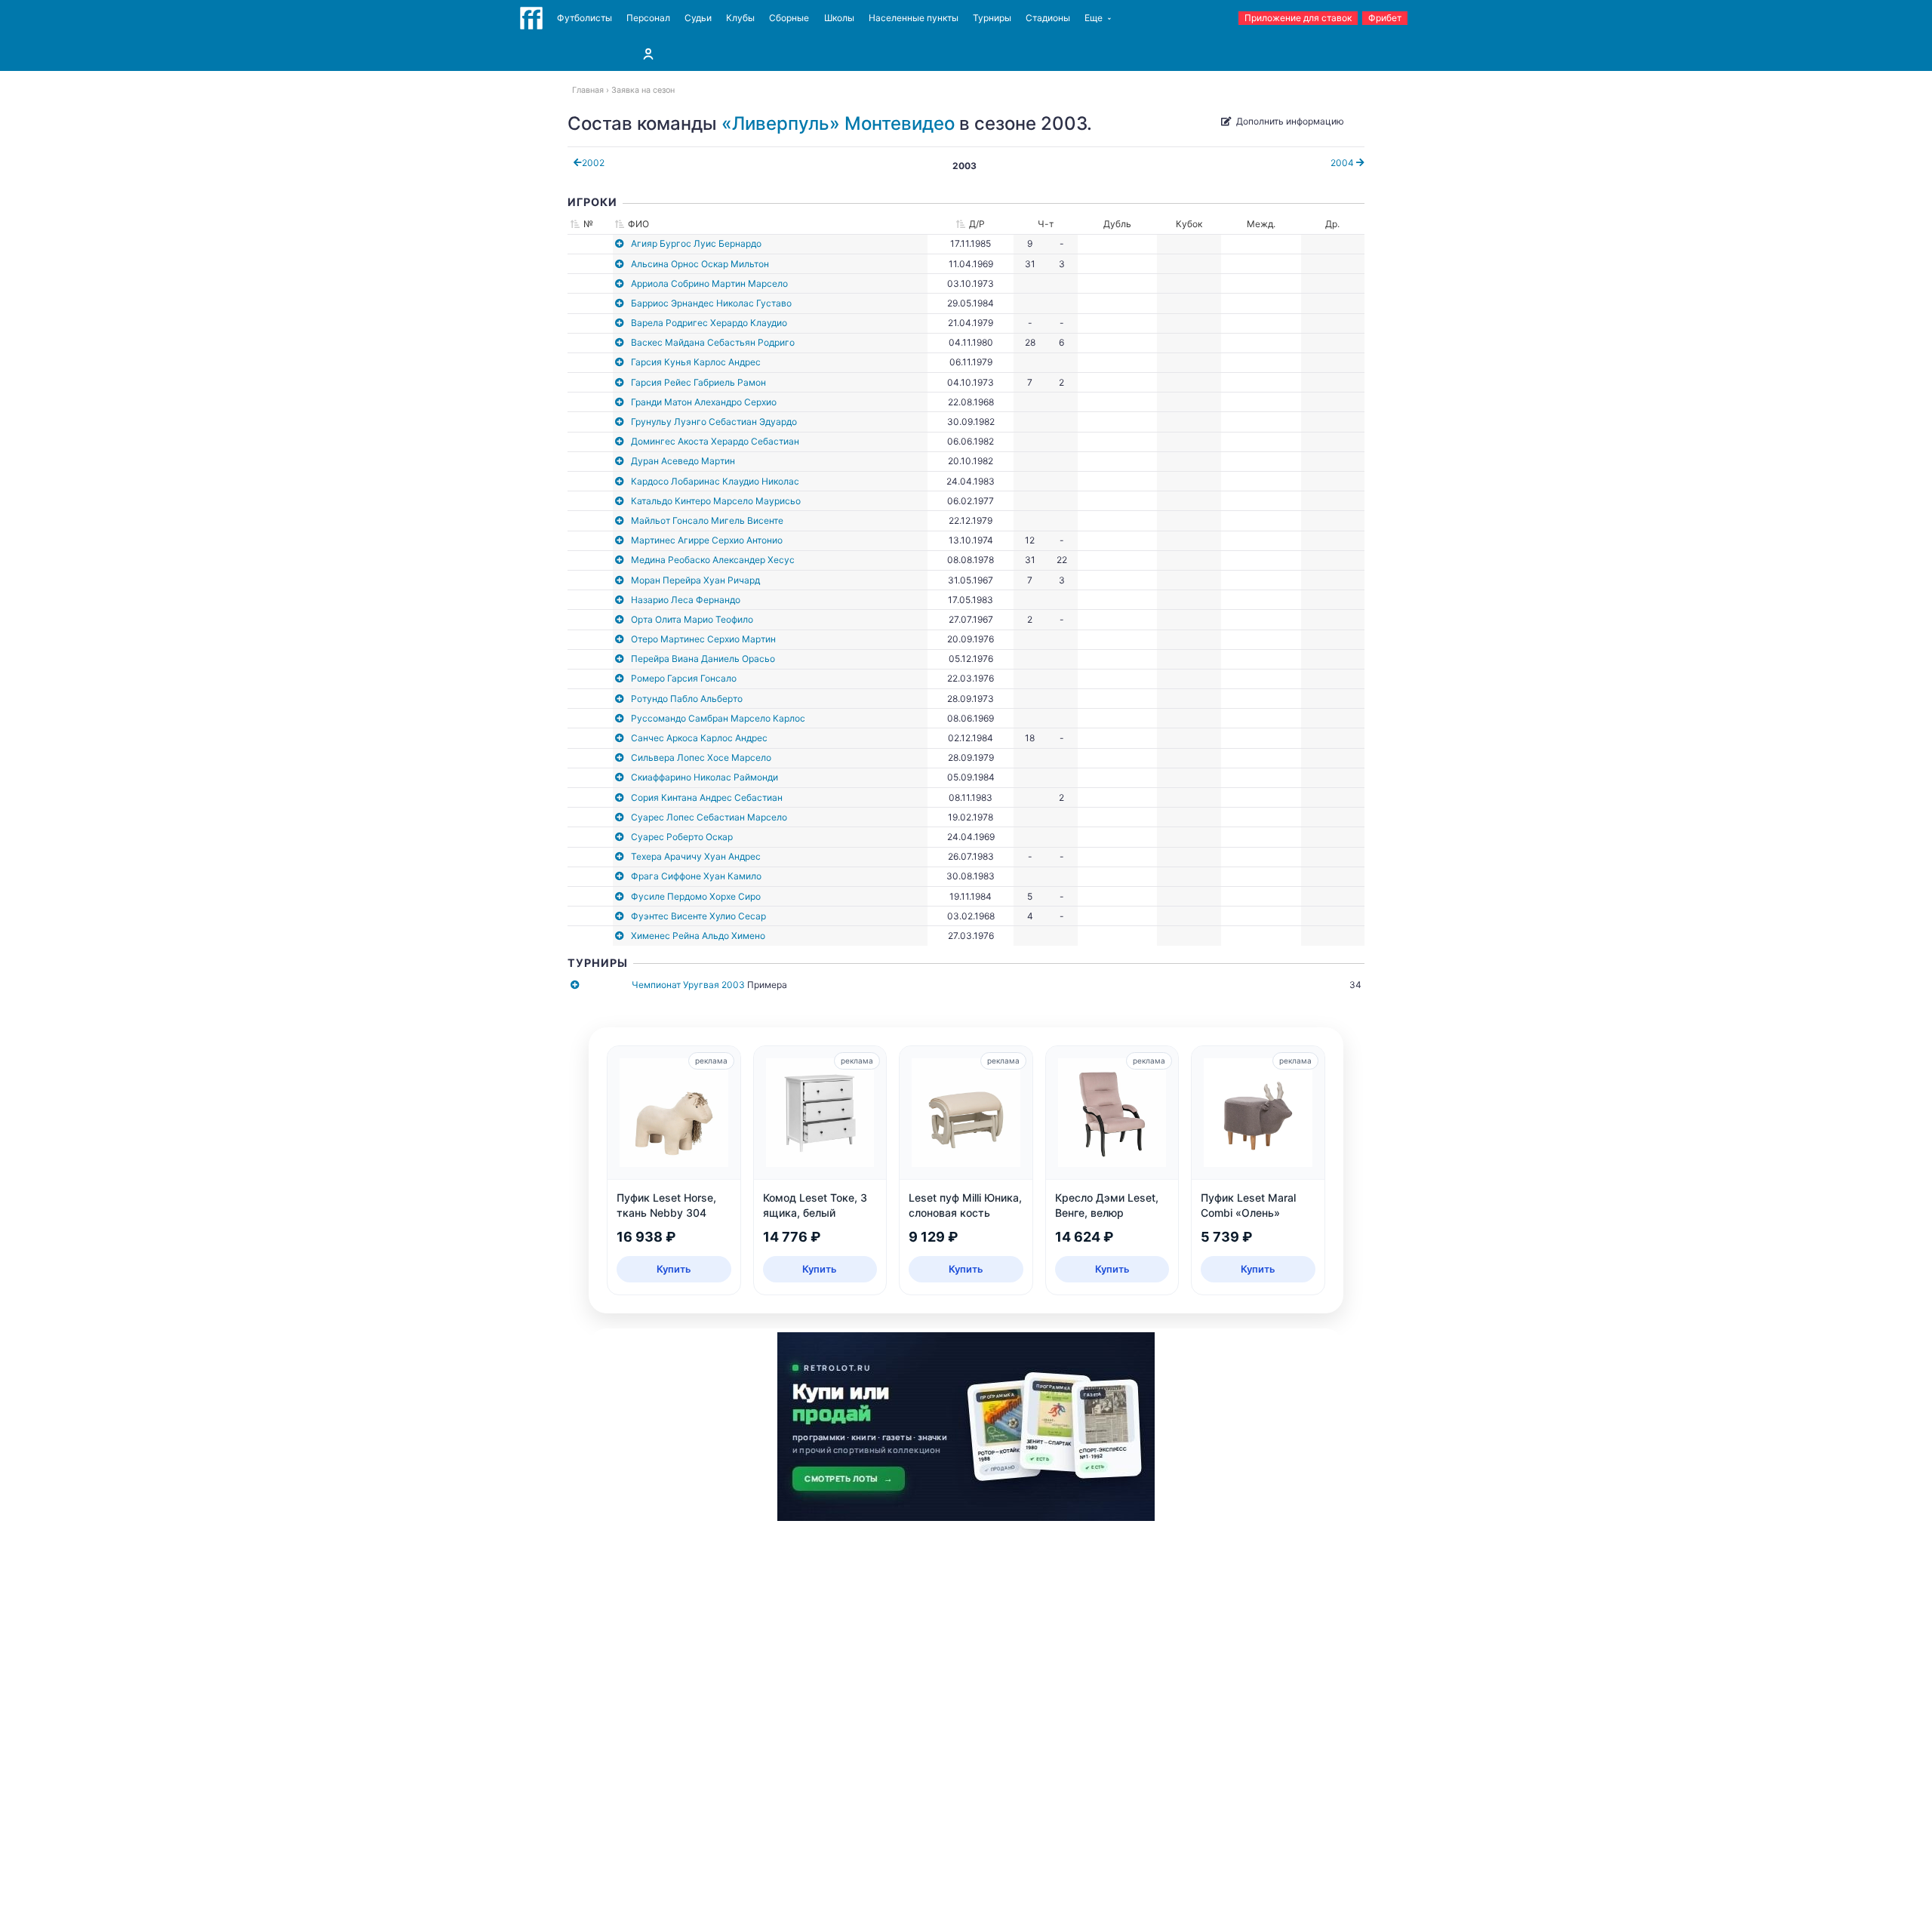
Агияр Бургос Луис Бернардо (696, 243)
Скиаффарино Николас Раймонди (705, 777)
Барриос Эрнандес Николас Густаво (711, 303)
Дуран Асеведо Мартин (683, 461)
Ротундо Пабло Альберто (687, 699)
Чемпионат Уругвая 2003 (688, 985)
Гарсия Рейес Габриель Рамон (698, 382)
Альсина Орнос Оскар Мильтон (700, 264)
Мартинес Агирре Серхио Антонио (707, 540)
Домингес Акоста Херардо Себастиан (715, 441)
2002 (593, 163)
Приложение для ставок (1298, 18)
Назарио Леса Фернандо (686, 600)
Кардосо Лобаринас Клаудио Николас (715, 481)
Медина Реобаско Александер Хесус (713, 560)
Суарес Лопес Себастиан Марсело (709, 817)
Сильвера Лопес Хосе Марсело (701, 757)
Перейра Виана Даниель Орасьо (703, 659)
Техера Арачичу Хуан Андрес (696, 856)
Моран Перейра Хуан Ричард (695, 580)
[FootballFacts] (531, 18)
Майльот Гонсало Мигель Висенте (707, 520)
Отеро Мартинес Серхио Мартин (703, 639)
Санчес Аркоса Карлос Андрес (699, 738)
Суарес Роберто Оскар (682, 837)
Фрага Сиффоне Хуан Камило (696, 876)
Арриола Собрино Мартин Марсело (709, 283)
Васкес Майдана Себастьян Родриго (713, 342)
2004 (1343, 163)
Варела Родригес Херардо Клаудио (709, 323)
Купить (674, 1269)
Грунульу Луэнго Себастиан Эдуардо (714, 422)
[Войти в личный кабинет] (648, 54)
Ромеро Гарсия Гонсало (684, 678)
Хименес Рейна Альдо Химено (698, 936)
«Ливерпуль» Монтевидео (838, 123)
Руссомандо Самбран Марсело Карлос (718, 718)
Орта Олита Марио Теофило (692, 619)
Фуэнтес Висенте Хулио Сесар (698, 916)
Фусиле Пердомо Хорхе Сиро (696, 896)
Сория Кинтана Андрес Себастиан (707, 797)
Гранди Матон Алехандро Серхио (704, 402)
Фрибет (1385, 18)
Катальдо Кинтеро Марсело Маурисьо (716, 501)
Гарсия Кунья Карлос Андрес (696, 362)
